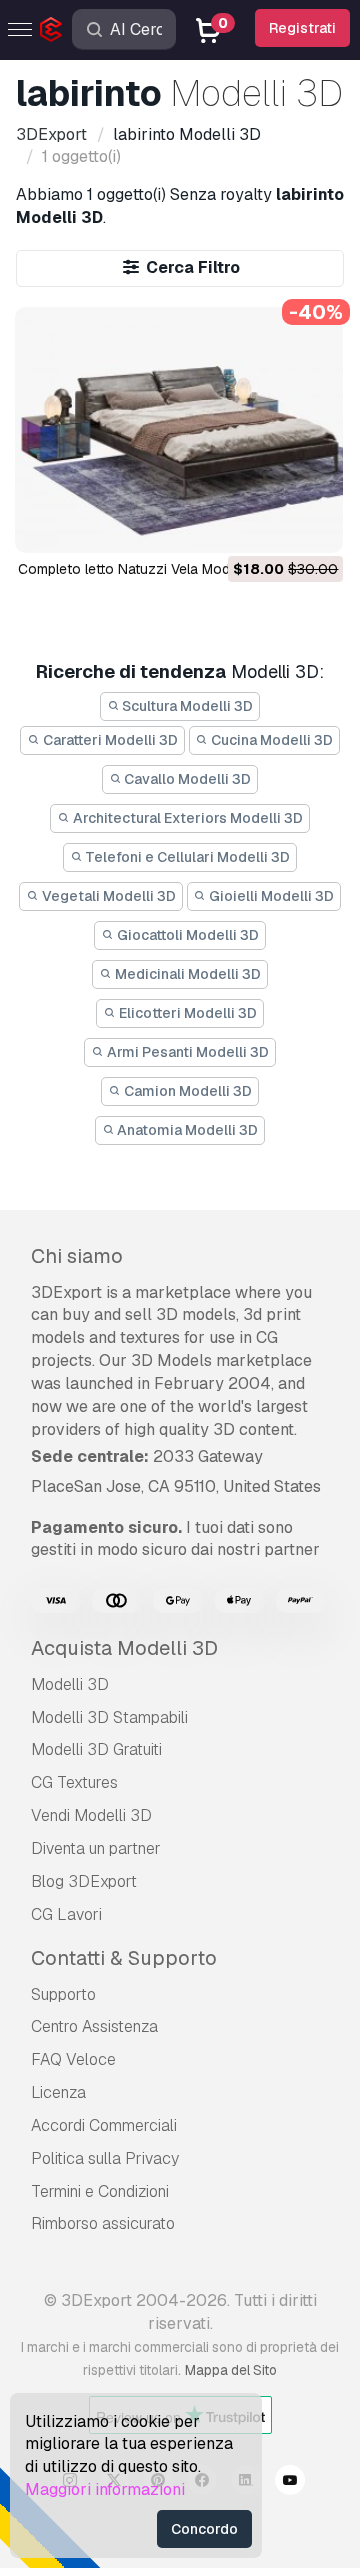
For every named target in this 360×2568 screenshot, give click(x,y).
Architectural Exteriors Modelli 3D (186, 818)
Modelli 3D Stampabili (109, 1717)
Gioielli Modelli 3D (270, 896)
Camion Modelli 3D (186, 1091)
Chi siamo (77, 1256)
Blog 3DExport (84, 1881)
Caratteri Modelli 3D (109, 740)
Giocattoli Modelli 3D (186, 935)
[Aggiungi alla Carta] (273, 525)
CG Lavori (66, 1914)
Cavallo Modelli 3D (186, 779)
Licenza (58, 2092)
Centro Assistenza (94, 2026)
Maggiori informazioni (105, 2489)
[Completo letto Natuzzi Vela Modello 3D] (179, 430)
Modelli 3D (70, 1684)
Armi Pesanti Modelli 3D (186, 1052)
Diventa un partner (96, 1848)
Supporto (63, 1994)
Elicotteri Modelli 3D (186, 1013)
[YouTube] (290, 2483)
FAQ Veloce (73, 2059)
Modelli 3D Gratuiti (96, 1749)
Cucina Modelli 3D (270, 740)
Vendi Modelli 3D (91, 1815)
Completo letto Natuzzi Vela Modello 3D (146, 569)
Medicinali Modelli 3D (186, 974)
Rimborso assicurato (103, 2223)
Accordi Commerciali (104, 2125)
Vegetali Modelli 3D (107, 896)
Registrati (302, 28)
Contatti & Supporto (124, 1958)
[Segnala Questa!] (314, 525)
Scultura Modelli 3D (186, 706)
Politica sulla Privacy (105, 2158)
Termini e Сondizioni (100, 2191)
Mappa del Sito (231, 2370)
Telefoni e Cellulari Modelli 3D (186, 857)
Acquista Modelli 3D (124, 1648)
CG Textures (74, 1782)
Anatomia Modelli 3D (186, 1130)
